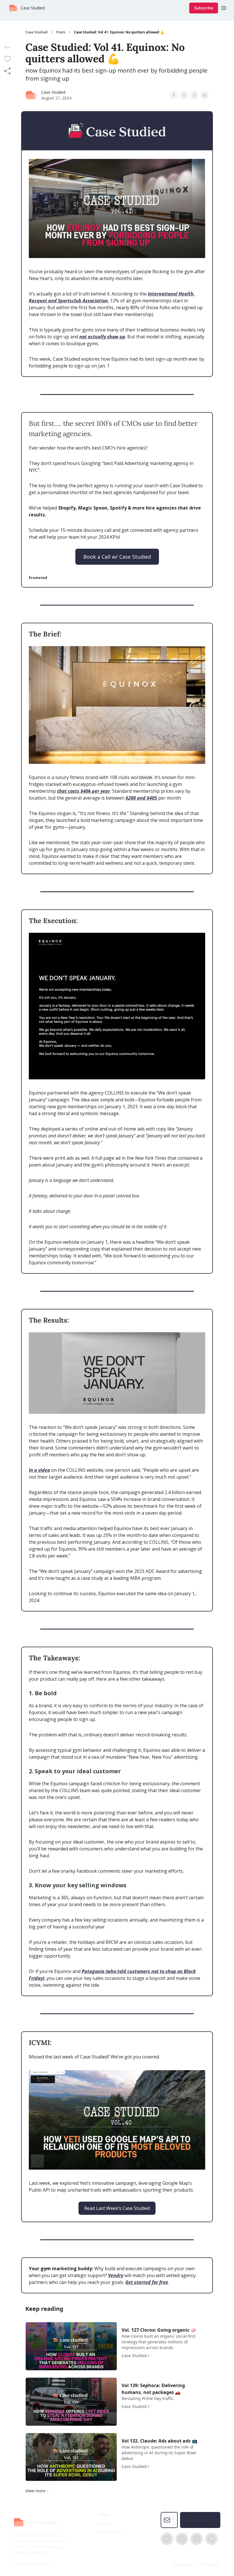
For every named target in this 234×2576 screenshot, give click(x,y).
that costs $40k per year (84, 791)
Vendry (116, 2275)
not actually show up (102, 337)
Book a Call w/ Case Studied (117, 557)
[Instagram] (197, 2539)
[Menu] (224, 7)
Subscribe (204, 8)
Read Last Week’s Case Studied (117, 2208)
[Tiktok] (182, 2539)
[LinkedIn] (167, 2539)
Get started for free (147, 2282)
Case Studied (37, 32)
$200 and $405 (141, 798)
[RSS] (211, 2539)
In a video (39, 1470)
